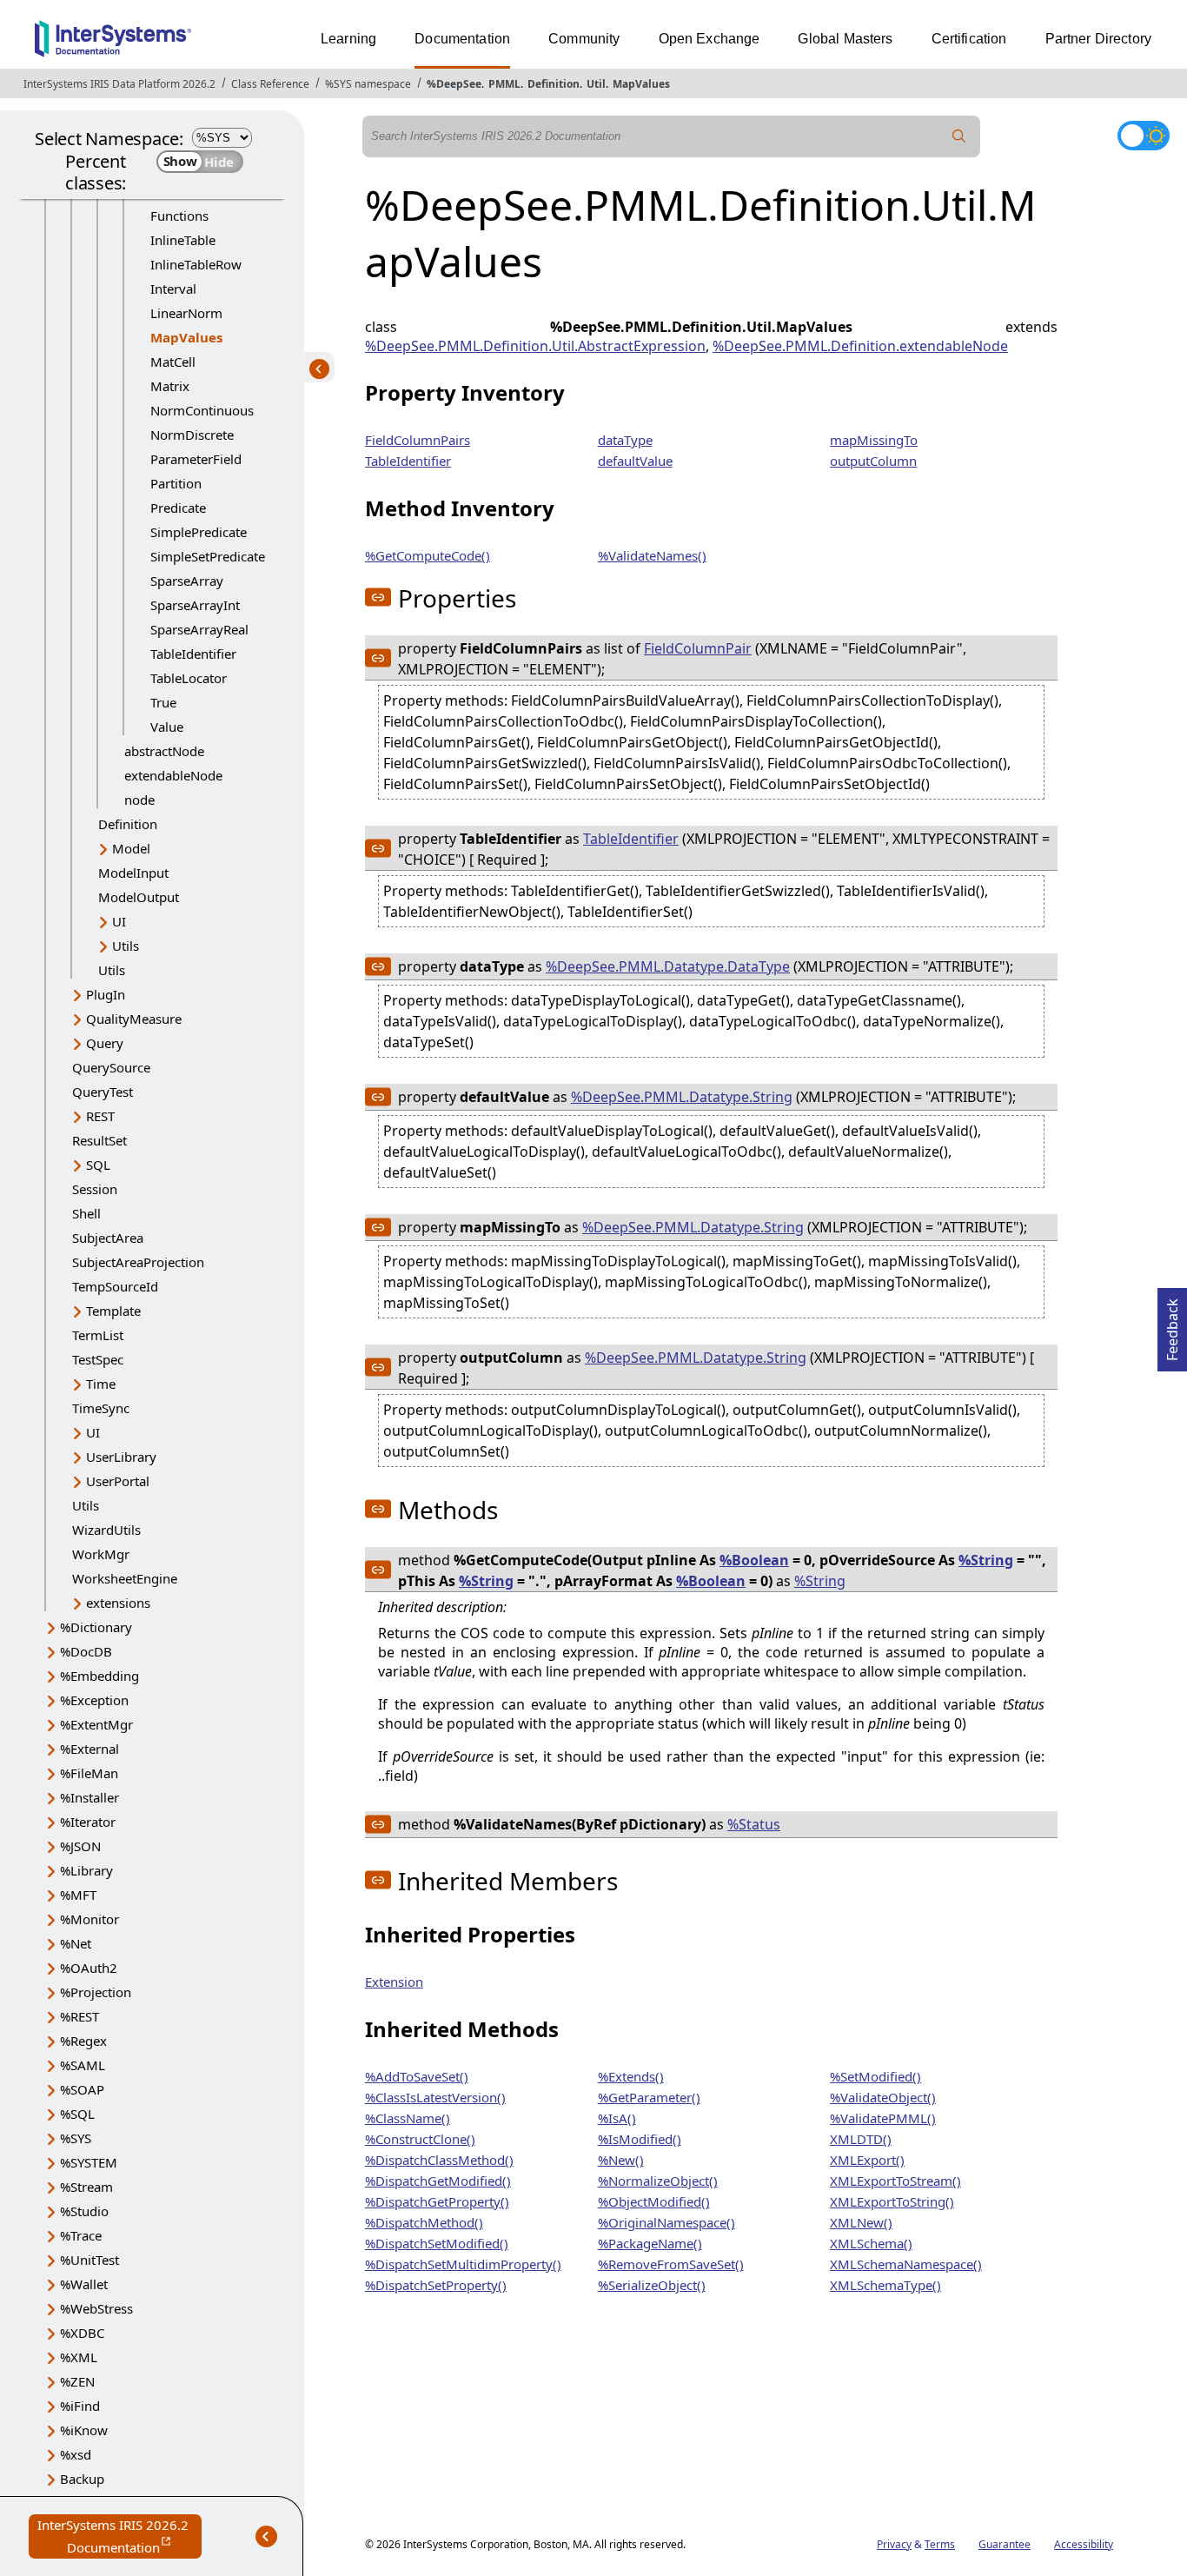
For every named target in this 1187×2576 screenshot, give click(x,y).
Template (113, 1311)
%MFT (78, 1895)
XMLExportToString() (892, 2201)
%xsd (76, 2454)
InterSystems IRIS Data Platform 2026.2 (119, 84)
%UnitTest (90, 2260)
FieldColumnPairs (418, 440)
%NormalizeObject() (658, 2181)
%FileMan (89, 1773)
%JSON (80, 1846)
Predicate (178, 508)
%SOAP (82, 2089)
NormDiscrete (192, 435)
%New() (621, 2160)
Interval (173, 289)
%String (986, 1560)
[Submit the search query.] (959, 136)
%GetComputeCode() (428, 555)
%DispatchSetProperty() (436, 2285)
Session (95, 1189)
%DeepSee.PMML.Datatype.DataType (668, 966)
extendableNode (173, 775)
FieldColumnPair (698, 648)
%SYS (76, 2138)
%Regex (83, 2041)
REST (100, 1116)
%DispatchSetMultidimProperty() (463, 2264)
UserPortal (118, 1481)
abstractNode (164, 751)
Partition (176, 483)
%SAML (83, 2065)
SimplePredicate (199, 532)
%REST (80, 2016)
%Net (76, 1943)
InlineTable (183, 240)
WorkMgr (101, 1554)
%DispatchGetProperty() (437, 2201)
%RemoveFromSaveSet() (671, 2264)
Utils (126, 946)
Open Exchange (710, 39)
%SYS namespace (368, 84)
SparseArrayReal (199, 629)
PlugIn (106, 994)
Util (596, 84)
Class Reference (270, 84)
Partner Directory (1099, 39)
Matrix (170, 386)
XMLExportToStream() (895, 2181)
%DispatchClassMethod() (439, 2160)
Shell (86, 1213)
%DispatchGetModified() (438, 2181)
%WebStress (96, 2308)
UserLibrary (121, 1457)
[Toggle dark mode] (1144, 136)
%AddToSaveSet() (417, 2076)
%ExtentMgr (96, 1724)
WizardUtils (106, 1530)
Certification (969, 39)
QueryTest (103, 1092)
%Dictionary (96, 1627)
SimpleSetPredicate (208, 556)
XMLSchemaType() (885, 2285)
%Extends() (631, 2076)
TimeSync (101, 1408)
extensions (118, 1603)
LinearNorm (186, 313)
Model (131, 848)
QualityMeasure (134, 1019)
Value (167, 727)
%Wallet (84, 2284)
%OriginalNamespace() (666, 2222)
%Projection (96, 1992)
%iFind (80, 2406)
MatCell (173, 362)
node (139, 800)
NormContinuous (202, 410)
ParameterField (196, 459)
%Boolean (754, 1560)
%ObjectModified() (654, 2201)
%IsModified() (640, 2139)
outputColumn (873, 461)
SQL (98, 1165)
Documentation (462, 39)
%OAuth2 (89, 1968)
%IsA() (617, 2118)
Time (101, 1384)
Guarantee (1005, 2544)
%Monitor (90, 1919)
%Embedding (99, 1676)
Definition (554, 84)
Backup (82, 2479)
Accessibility (1084, 2544)
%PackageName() (650, 2243)
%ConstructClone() (420, 2139)
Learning (348, 39)
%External (90, 1749)
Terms (940, 2544)
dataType (625, 440)
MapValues (641, 84)
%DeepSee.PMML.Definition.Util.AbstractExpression (535, 346)
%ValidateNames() (652, 555)
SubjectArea (108, 1238)
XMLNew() (861, 2222)
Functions (179, 216)
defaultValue (635, 461)
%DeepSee (454, 84)
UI (119, 921)
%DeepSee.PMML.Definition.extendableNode (860, 346)
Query (105, 1043)
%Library (86, 1870)
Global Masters (845, 39)
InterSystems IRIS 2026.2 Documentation (119, 2537)
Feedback (1172, 1325)
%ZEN (77, 2381)
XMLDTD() (861, 2139)
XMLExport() (867, 2160)
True (163, 702)
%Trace (81, 2235)
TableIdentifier (193, 654)
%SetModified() (875, 2076)
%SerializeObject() (652, 2285)
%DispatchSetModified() (437, 2243)
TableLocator (189, 678)
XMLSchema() (871, 2243)
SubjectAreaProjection (138, 1262)
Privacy (894, 2544)
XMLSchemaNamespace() (906, 2264)
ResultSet (99, 1140)
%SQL (77, 2114)
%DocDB (86, 1651)
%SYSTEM (89, 2162)
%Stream (86, 2187)
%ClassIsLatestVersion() (435, 2097)
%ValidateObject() (883, 2097)
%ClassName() (408, 2118)
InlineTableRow (196, 264)
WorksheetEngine (125, 1578)
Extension (394, 1982)
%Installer (90, 1797)
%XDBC (82, 2333)
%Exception (94, 1700)
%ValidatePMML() (883, 2118)
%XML (79, 2357)
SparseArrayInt (195, 605)
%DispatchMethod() (424, 2222)
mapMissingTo (874, 440)
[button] (378, 597)
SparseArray (187, 581)
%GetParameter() (649, 2097)
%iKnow (84, 2430)
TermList (98, 1335)
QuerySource (111, 1067)
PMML (504, 84)
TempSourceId (115, 1286)
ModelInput (133, 873)
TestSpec (98, 1359)
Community (584, 39)
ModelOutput (139, 897)
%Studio (84, 2211)
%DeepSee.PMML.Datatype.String (682, 1097)
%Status (754, 1824)
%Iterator (88, 1822)
